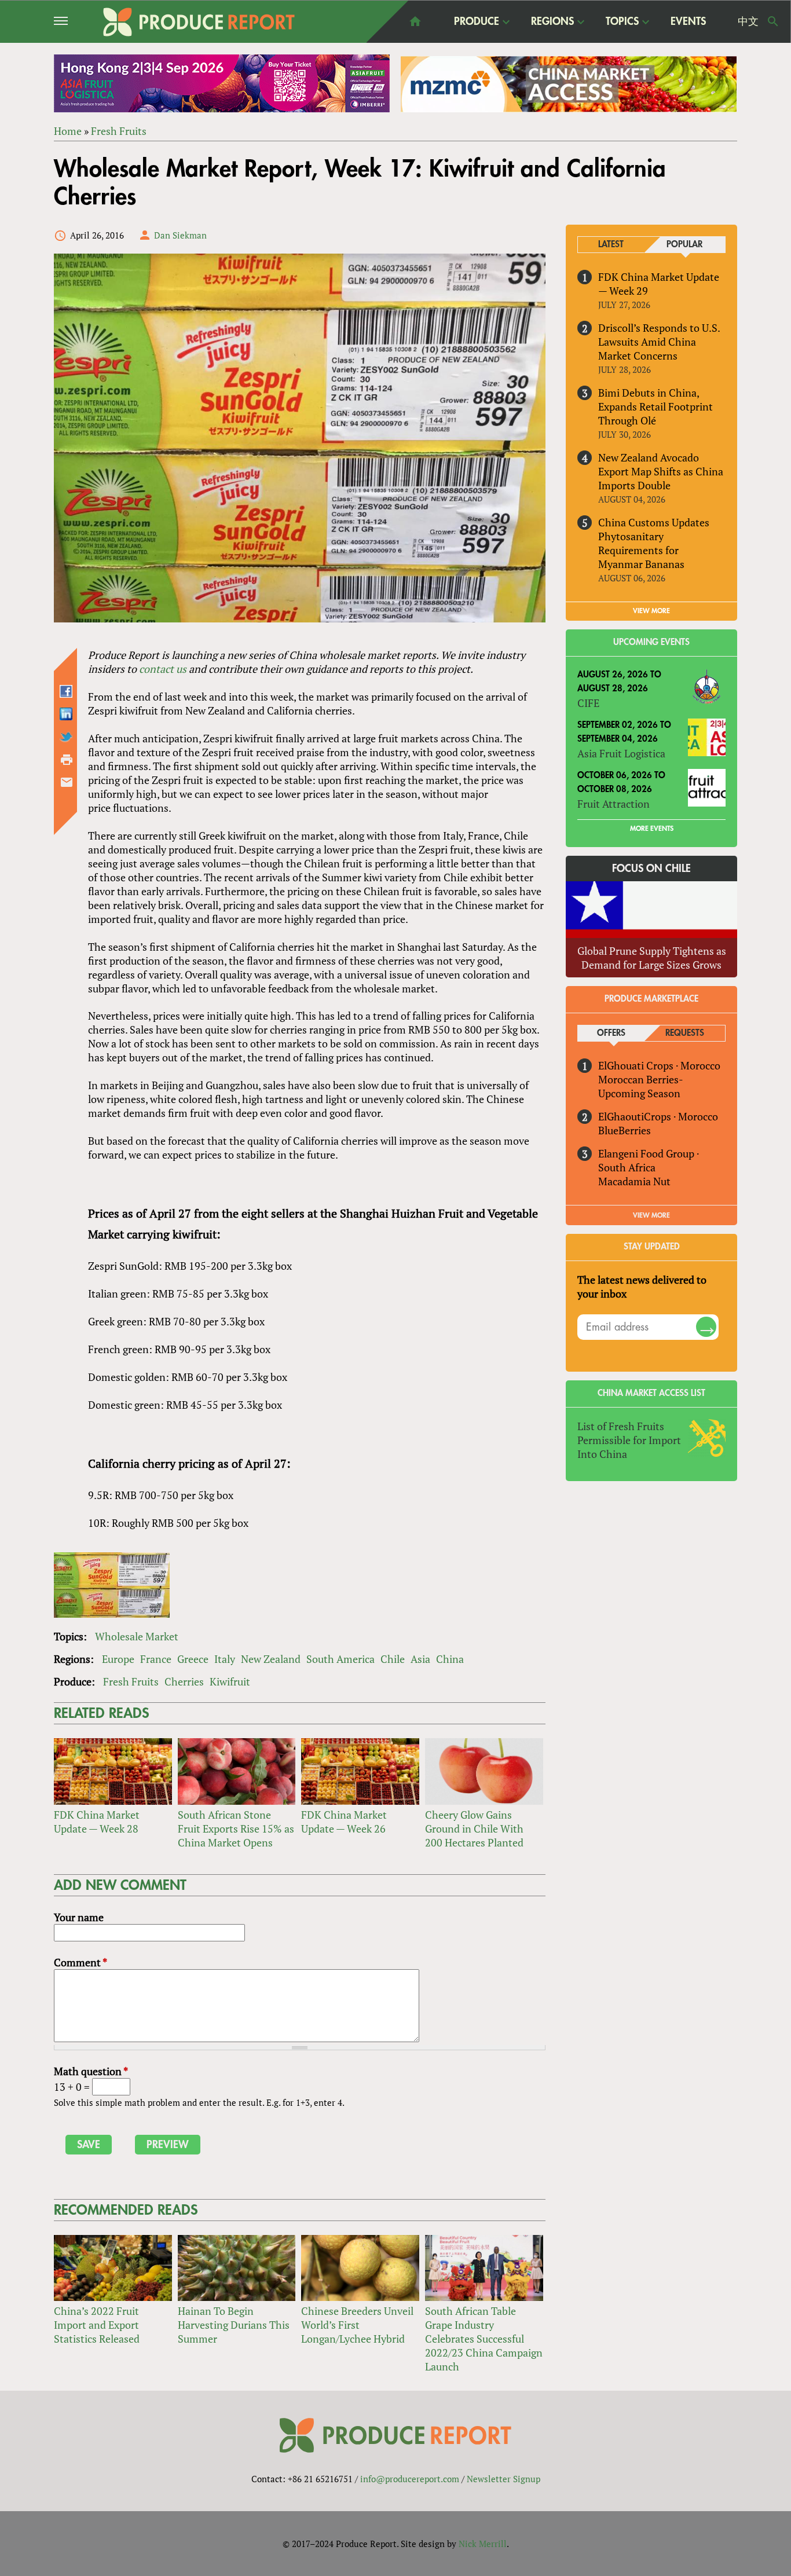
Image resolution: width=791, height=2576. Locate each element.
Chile (393, 1659)
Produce (477, 22)
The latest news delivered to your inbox (642, 1287)
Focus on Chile (651, 869)
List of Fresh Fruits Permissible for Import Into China (629, 1440)
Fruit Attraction (614, 804)
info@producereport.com (410, 2479)
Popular (684, 245)
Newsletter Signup (503, 2479)
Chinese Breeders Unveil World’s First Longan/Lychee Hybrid (357, 2325)
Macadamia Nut (634, 1181)
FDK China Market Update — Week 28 (97, 1822)
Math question (91, 2071)
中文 (748, 21)
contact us (163, 669)
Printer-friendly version (67, 760)
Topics (622, 22)
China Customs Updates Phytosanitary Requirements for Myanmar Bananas (654, 543)
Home (68, 131)
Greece (193, 1659)
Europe (118, 1659)
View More (651, 1215)
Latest (611, 245)
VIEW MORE (651, 611)
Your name (79, 1917)
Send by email (67, 782)
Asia (420, 1659)
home (415, 21)
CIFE (588, 703)
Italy (225, 1659)
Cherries (184, 1681)
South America (340, 1659)
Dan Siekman (180, 235)
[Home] (199, 22)
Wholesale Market (137, 1636)
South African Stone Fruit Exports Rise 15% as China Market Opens (236, 1829)
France (156, 1659)
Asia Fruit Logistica (621, 753)
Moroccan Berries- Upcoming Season (640, 1086)
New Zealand (271, 1659)
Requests (685, 1033)
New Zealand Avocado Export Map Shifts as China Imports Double (661, 471)
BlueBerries (625, 1130)
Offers (611, 1033)
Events (688, 21)
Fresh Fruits (119, 131)
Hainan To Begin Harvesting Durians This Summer (234, 2325)
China (450, 1659)
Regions (552, 22)
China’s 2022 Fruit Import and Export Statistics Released (97, 2325)
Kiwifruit (230, 1681)
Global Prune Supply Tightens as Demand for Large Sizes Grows (652, 958)
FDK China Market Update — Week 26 (344, 1822)
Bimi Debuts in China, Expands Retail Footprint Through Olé (655, 406)
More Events (652, 829)
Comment (80, 1962)
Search (773, 21)
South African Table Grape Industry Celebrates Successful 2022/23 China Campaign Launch (484, 2339)
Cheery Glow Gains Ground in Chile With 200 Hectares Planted (474, 1829)
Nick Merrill (483, 2544)
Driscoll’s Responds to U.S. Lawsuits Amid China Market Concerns (659, 342)
